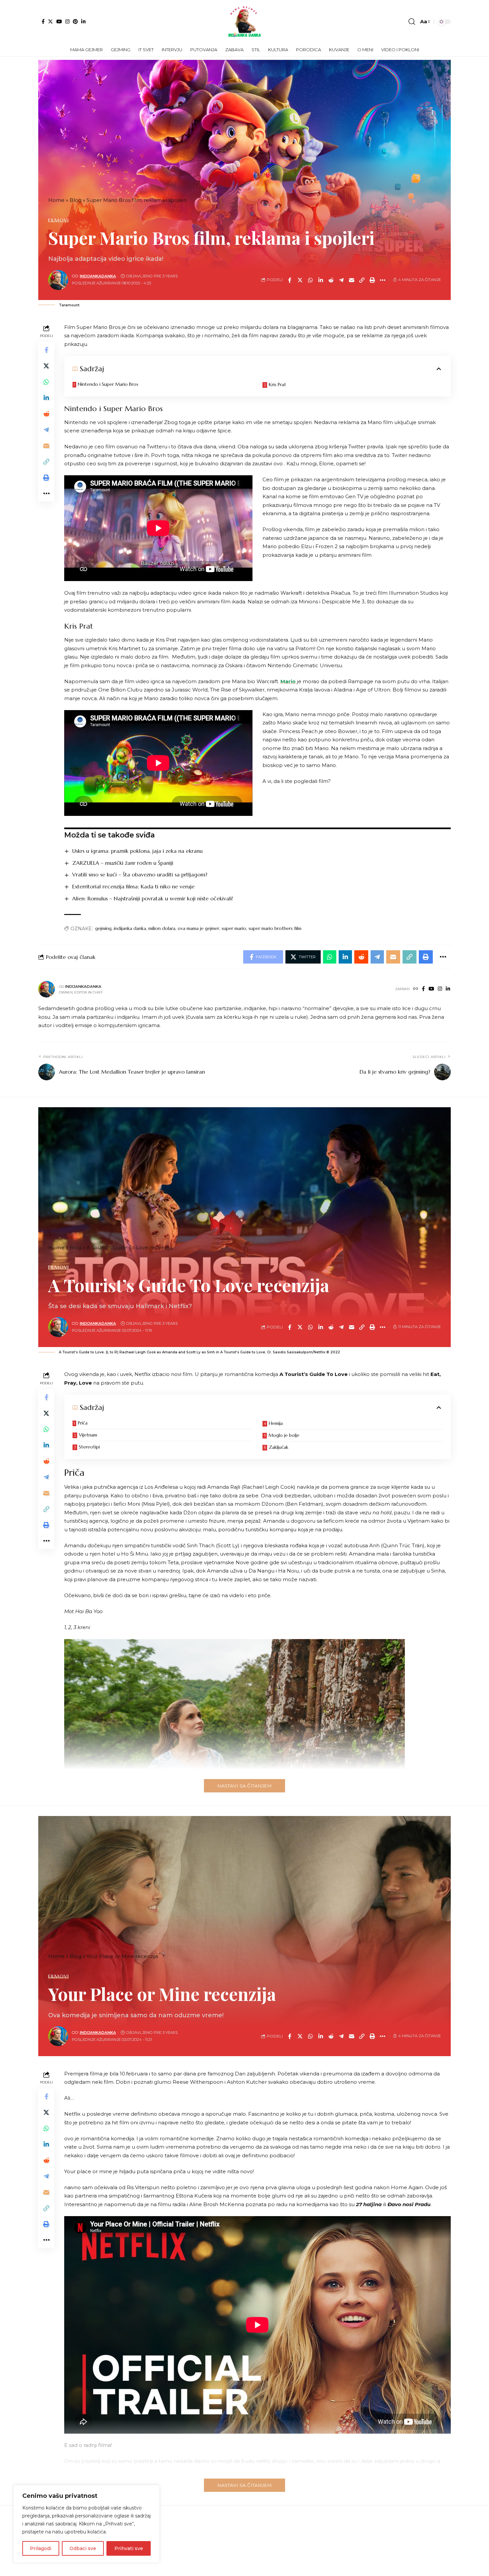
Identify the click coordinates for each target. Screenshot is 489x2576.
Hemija (276, 1423)
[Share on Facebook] (290, 280)
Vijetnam (88, 1435)
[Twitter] (50, 21)
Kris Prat (277, 384)
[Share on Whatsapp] (310, 280)
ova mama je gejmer (198, 928)
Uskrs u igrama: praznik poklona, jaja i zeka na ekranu (137, 851)
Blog (76, 200)
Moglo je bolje (284, 1435)
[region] (86, 2524)
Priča (83, 1423)
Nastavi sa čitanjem (244, 1786)
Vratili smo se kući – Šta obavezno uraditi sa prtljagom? (140, 874)
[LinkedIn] (83, 21)
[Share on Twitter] (300, 280)
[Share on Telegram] (341, 280)
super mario (234, 928)
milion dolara (162, 928)
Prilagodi (41, 2548)
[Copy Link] (362, 280)
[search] (412, 22)
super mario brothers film (275, 928)
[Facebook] (43, 21)
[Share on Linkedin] (321, 280)
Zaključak (279, 1447)
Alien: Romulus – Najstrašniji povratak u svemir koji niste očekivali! (153, 898)
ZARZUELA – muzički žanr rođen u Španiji (123, 863)
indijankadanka (98, 276)
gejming (103, 928)
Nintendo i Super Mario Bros (108, 384)
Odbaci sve (83, 2548)
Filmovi (58, 220)
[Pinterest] (75, 21)
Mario (288, 681)
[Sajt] (416, 989)
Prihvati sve (129, 2548)
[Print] (372, 280)
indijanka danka (130, 928)
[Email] (352, 280)
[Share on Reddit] (331, 280)
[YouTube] (59, 21)
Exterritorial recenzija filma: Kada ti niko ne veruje (133, 886)
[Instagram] (67, 21)
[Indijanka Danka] (244, 22)
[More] (383, 280)
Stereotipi (89, 1447)
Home (56, 200)
